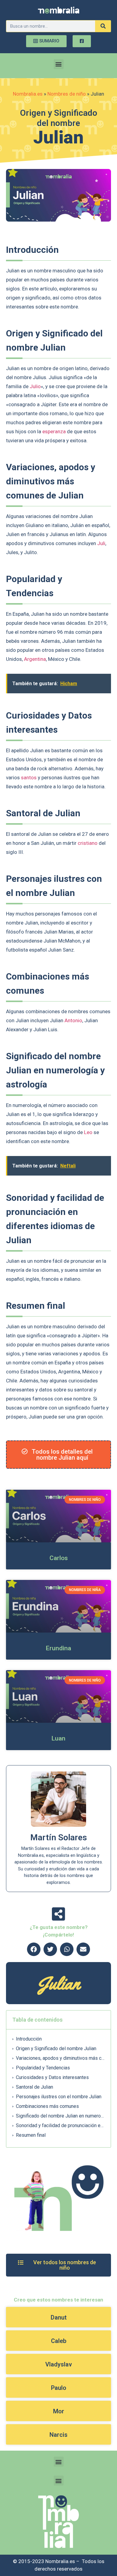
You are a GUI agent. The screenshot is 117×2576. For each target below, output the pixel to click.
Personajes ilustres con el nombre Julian (59, 2097)
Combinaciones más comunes (47, 2106)
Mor (59, 2411)
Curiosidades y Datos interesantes (52, 2077)
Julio (35, 386)
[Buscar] (103, 26)
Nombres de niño (67, 94)
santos (29, 777)
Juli (101, 543)
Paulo (59, 2388)
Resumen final (31, 2135)
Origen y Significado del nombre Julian (56, 2049)
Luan (58, 1738)
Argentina (35, 659)
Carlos (59, 1558)
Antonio (73, 1020)
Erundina (58, 1648)
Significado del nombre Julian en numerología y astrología (60, 2116)
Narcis (58, 2435)
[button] (59, 64)
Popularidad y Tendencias (43, 2068)
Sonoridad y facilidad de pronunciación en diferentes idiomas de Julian (60, 2125)
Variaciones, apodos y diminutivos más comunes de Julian (60, 2058)
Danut (59, 2317)
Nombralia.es (28, 94)
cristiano (88, 843)
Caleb (59, 2341)
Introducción (29, 2039)
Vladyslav (59, 2364)
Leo (88, 1132)
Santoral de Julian (34, 2087)
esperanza (54, 431)
